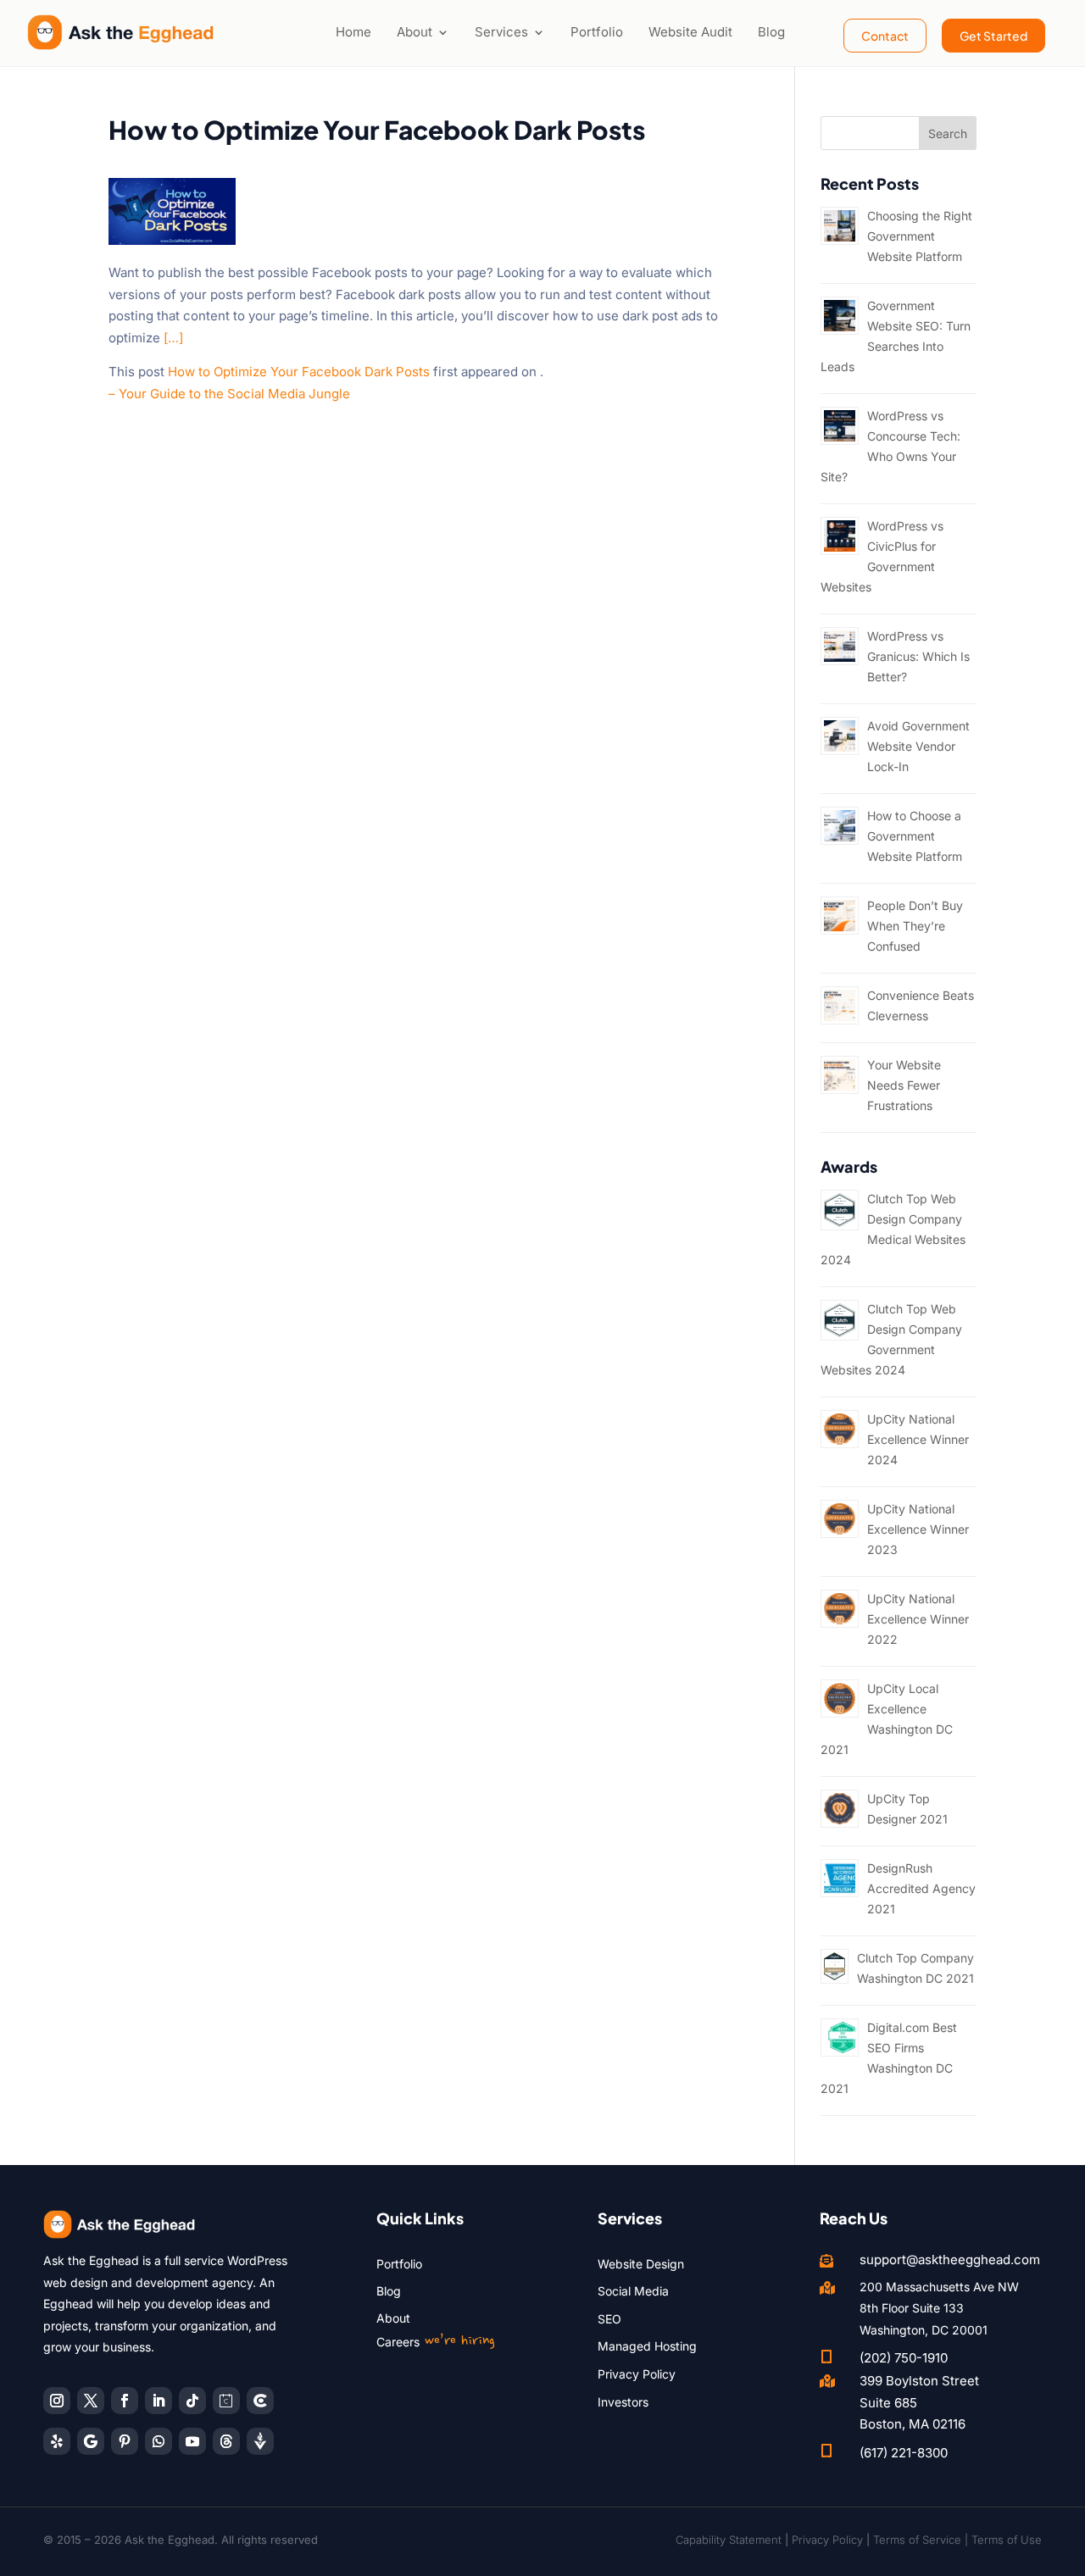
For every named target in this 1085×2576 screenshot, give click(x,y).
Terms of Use (1007, 2540)
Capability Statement (729, 2540)
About (415, 32)
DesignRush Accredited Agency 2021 (921, 1888)
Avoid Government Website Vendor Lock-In (918, 746)
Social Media (633, 2291)
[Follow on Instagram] (57, 2401)
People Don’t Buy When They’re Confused (915, 926)
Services (501, 32)
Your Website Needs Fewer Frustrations (904, 1085)
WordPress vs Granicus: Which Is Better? (918, 656)
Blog (771, 32)
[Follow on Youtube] (192, 2441)
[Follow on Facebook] (125, 2401)
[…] (173, 338)
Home (353, 32)
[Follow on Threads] (226, 2441)
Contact (885, 36)
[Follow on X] (91, 2401)
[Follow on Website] (260, 2441)
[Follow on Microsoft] (260, 2401)
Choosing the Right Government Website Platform (920, 236)
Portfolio (597, 32)
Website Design (641, 2264)
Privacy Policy (637, 2374)
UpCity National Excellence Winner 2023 (918, 1529)
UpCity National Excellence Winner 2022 (918, 1619)
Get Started (993, 36)
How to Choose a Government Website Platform (915, 836)
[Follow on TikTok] (192, 2401)
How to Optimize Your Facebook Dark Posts (299, 372)
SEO (609, 2319)
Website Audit (690, 32)
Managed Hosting (647, 2346)
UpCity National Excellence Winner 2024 (918, 1439)
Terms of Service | (922, 2540)
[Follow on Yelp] (57, 2441)
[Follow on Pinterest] (125, 2441)
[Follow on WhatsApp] (159, 2441)
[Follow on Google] (91, 2441)
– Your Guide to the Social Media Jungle (229, 394)
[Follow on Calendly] (226, 2401)
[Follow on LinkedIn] (159, 2401)
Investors (623, 2402)
